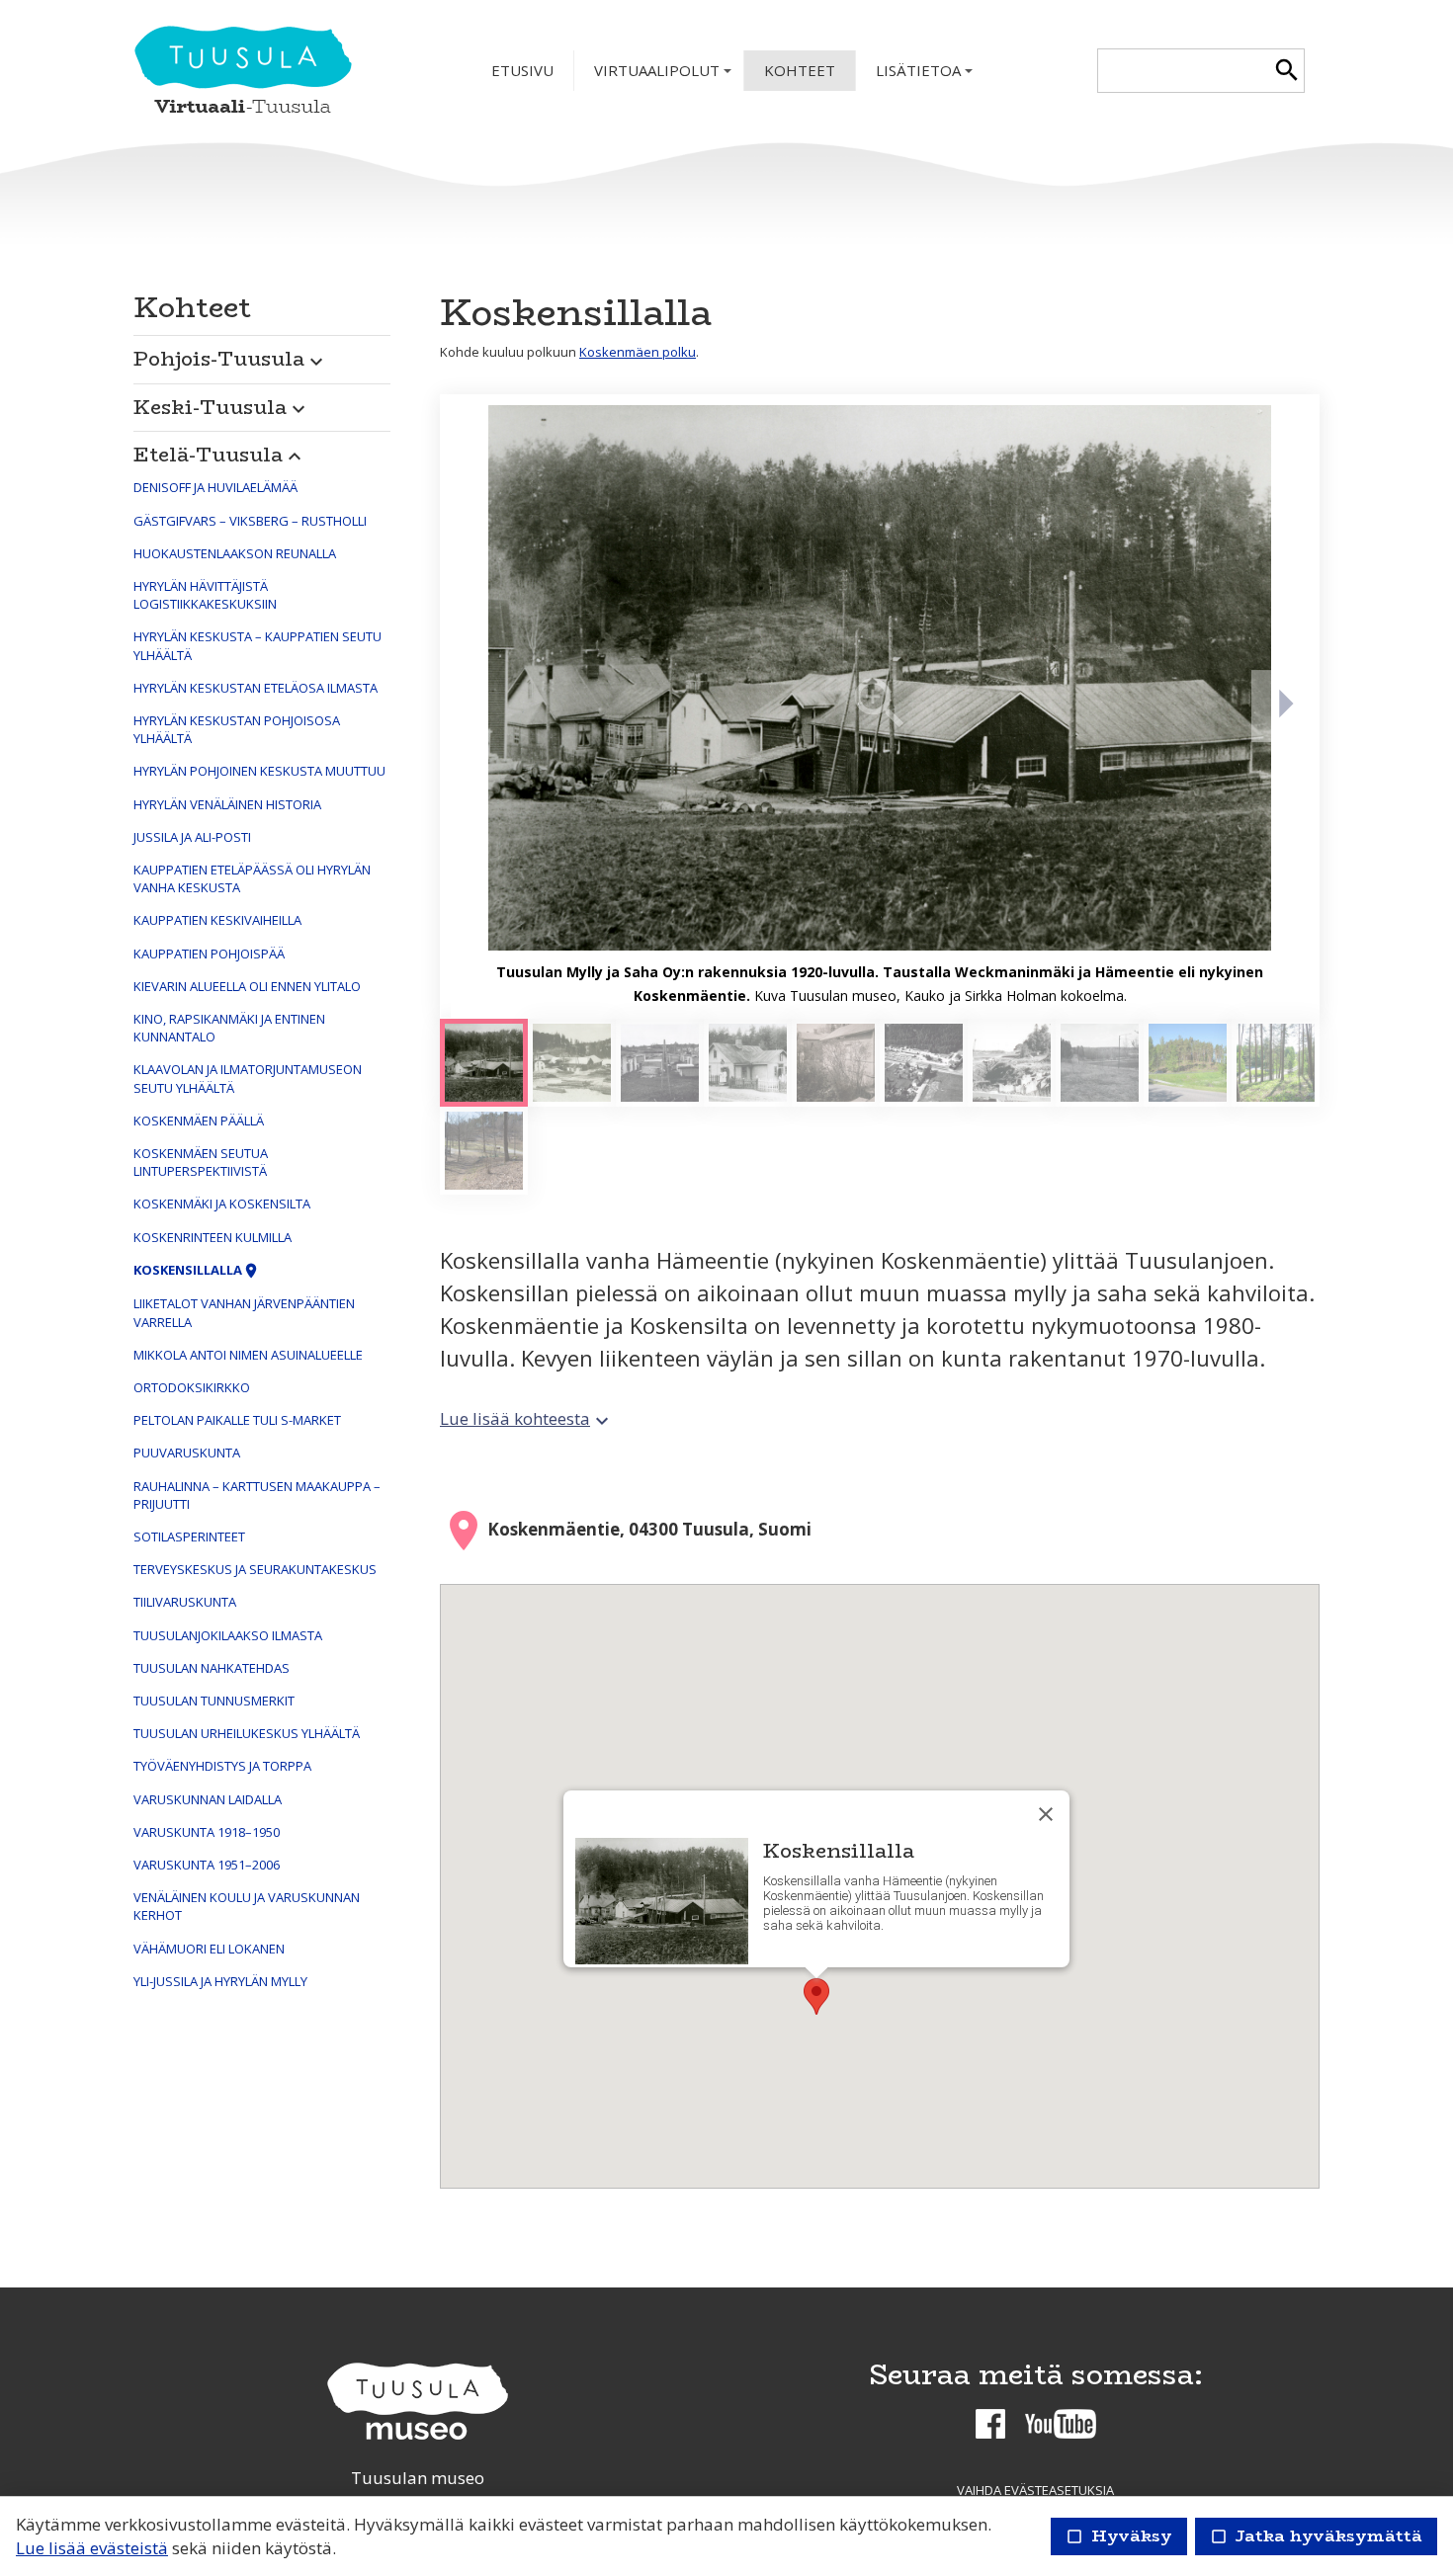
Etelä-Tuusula (220, 454)
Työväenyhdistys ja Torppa (222, 1766)
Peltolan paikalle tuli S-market (237, 1420)
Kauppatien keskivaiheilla (217, 920)
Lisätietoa (926, 76)
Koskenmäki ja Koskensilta (222, 1204)
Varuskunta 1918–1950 (207, 1832)
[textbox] (1184, 71)
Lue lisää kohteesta (527, 1418)
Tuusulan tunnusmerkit (214, 1701)
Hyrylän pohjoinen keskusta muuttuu (259, 771)
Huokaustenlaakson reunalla (235, 553)
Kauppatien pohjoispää (209, 954)
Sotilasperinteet (189, 1537)
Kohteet (800, 70)
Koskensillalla (197, 1270)
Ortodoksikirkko (192, 1387)
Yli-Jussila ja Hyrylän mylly (220, 1981)
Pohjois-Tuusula (231, 358)
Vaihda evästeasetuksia (1035, 2490)
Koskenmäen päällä (199, 1121)
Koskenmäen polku (638, 352)
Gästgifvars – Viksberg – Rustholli (250, 521)
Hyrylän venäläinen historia (227, 804)
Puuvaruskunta (187, 1453)
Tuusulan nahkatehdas (212, 1668)
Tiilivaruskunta (185, 1602)
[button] (262, 354)
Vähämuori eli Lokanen (209, 1949)
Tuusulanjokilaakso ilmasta (228, 1635)
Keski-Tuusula (222, 407)
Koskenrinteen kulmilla (213, 1237)
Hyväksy (1119, 2536)
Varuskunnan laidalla (208, 1799)
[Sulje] (1046, 1814)
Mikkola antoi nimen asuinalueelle (248, 1355)
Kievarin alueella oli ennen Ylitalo (247, 986)
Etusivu (522, 70)
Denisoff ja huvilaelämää (215, 487)
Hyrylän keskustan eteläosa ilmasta (256, 688)
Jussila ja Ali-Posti (192, 837)
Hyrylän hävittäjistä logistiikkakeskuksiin (205, 595)
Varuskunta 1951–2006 (207, 1865)
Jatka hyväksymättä (1316, 2536)
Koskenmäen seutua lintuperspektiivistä (201, 1162)
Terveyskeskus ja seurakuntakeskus (255, 1569)
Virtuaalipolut (665, 76)
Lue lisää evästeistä (92, 2548)
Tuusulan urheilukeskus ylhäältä (247, 1733)
